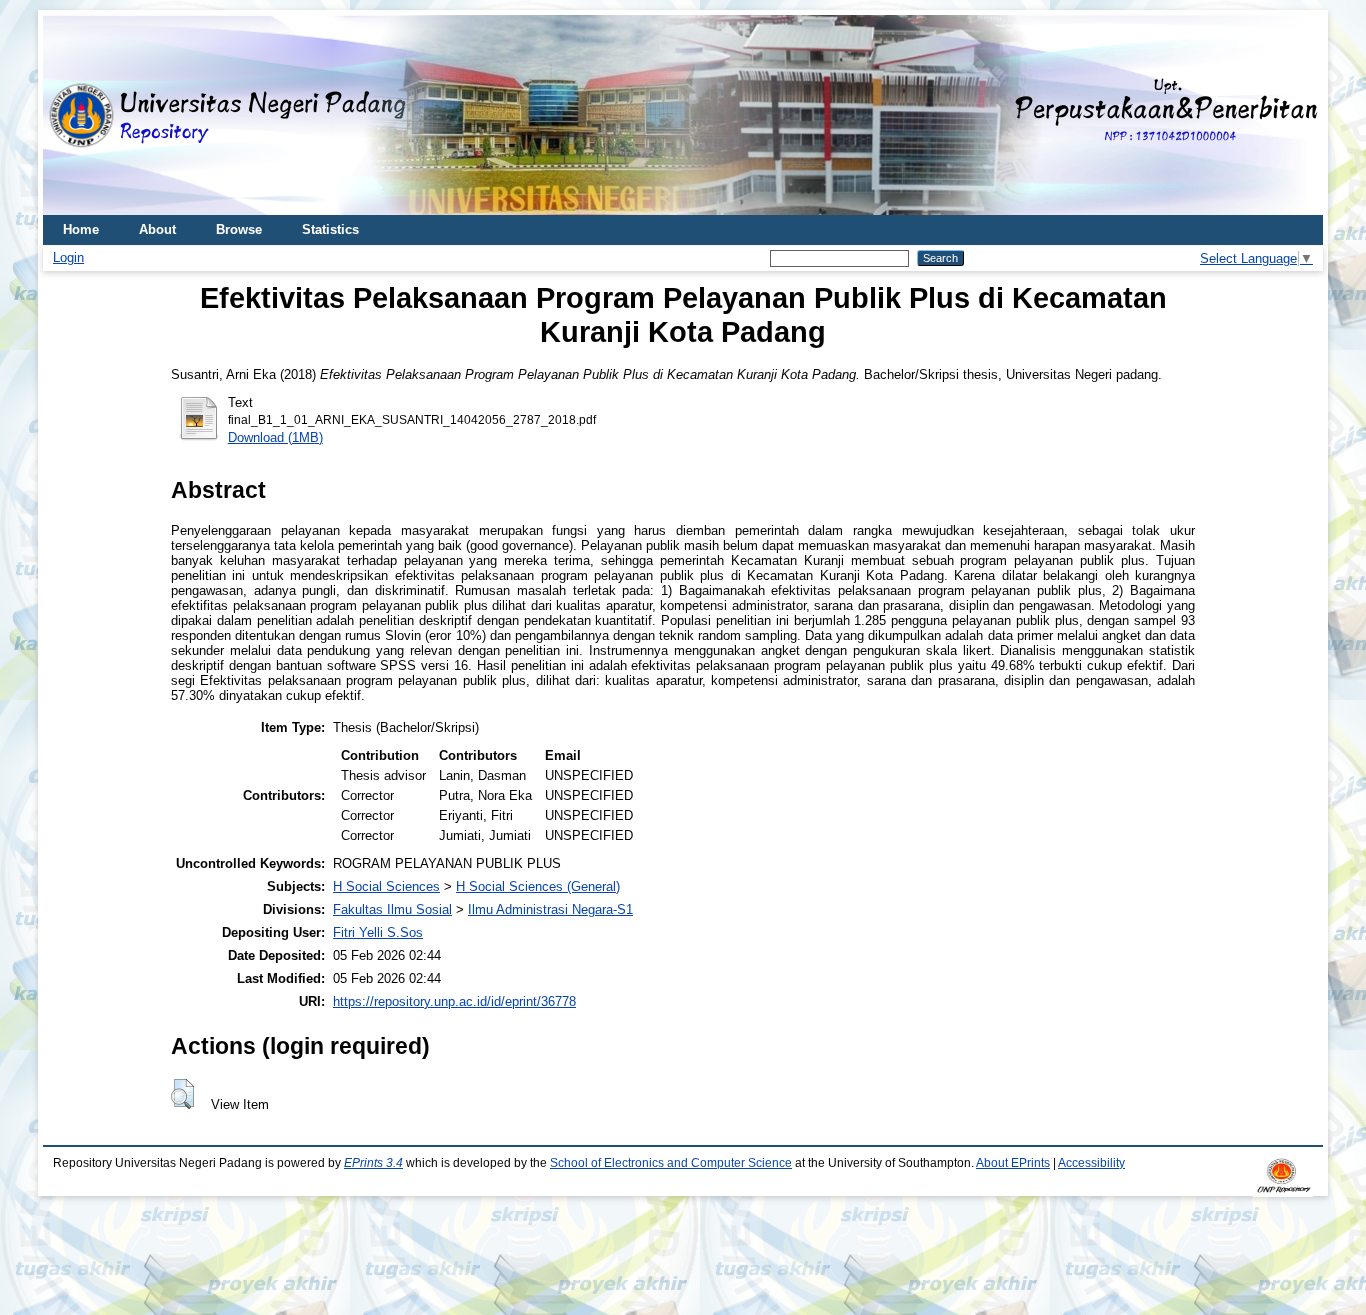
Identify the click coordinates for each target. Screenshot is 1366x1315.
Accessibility (1091, 1163)
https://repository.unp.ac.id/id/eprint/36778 (454, 1001)
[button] (182, 1094)
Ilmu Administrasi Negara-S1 (550, 909)
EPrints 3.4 (373, 1163)
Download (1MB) (275, 437)
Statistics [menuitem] (330, 229)
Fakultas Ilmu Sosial (392, 909)
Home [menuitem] (81, 229)
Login (68, 257)
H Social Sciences (386, 886)
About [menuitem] (157, 229)
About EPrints (1013, 1163)
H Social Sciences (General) (538, 886)
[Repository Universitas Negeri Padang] (73, 115)
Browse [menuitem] (239, 229)
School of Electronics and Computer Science (671, 1163)
